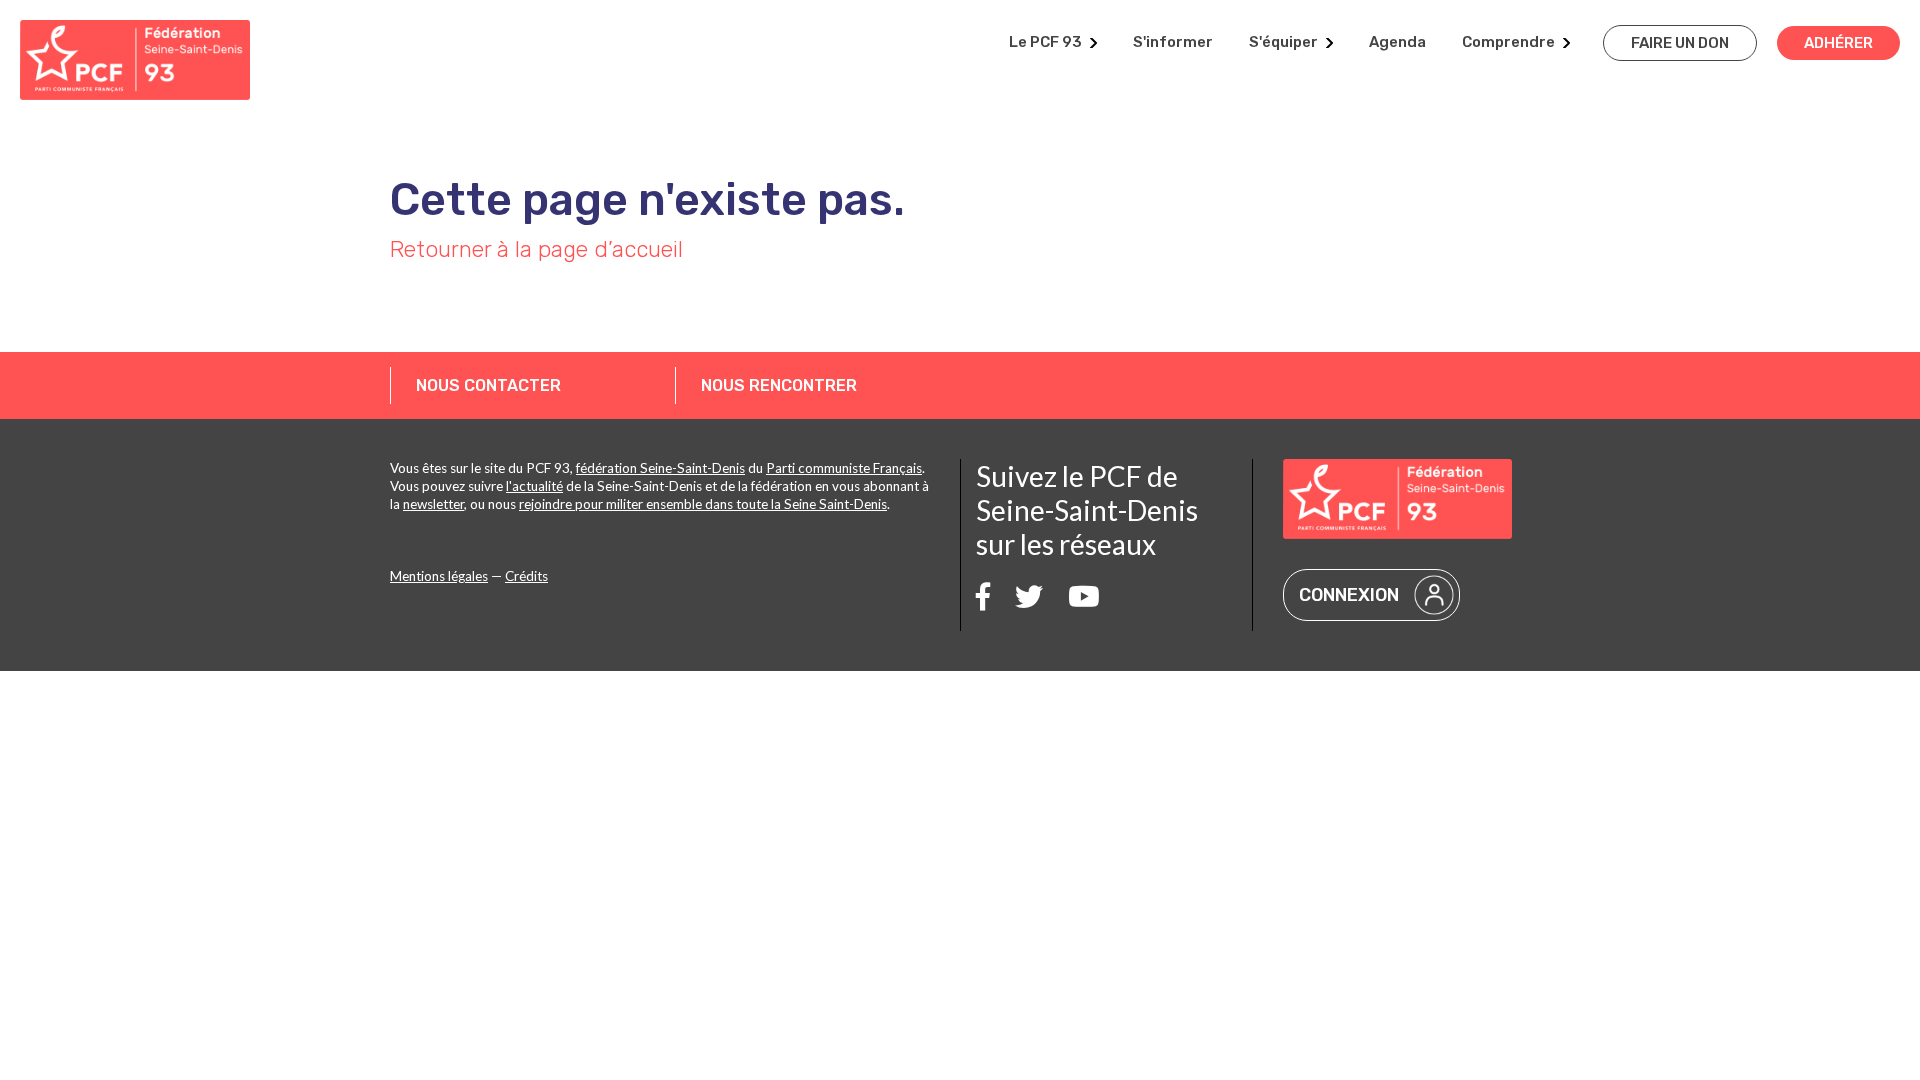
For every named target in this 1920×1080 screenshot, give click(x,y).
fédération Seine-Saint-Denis (660, 468)
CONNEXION (1349, 595)
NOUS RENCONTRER (779, 385)
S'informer (1173, 42)
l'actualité (534, 486)
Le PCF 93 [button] (1045, 42)
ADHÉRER (1838, 43)
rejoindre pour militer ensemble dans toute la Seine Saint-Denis (703, 504)
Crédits (526, 576)
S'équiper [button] (1283, 42)
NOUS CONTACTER (488, 385)
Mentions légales (439, 576)
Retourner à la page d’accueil (536, 249)
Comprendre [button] (1508, 42)
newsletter (433, 504)
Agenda (1397, 42)
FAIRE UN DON (1680, 43)
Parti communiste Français (844, 468)
